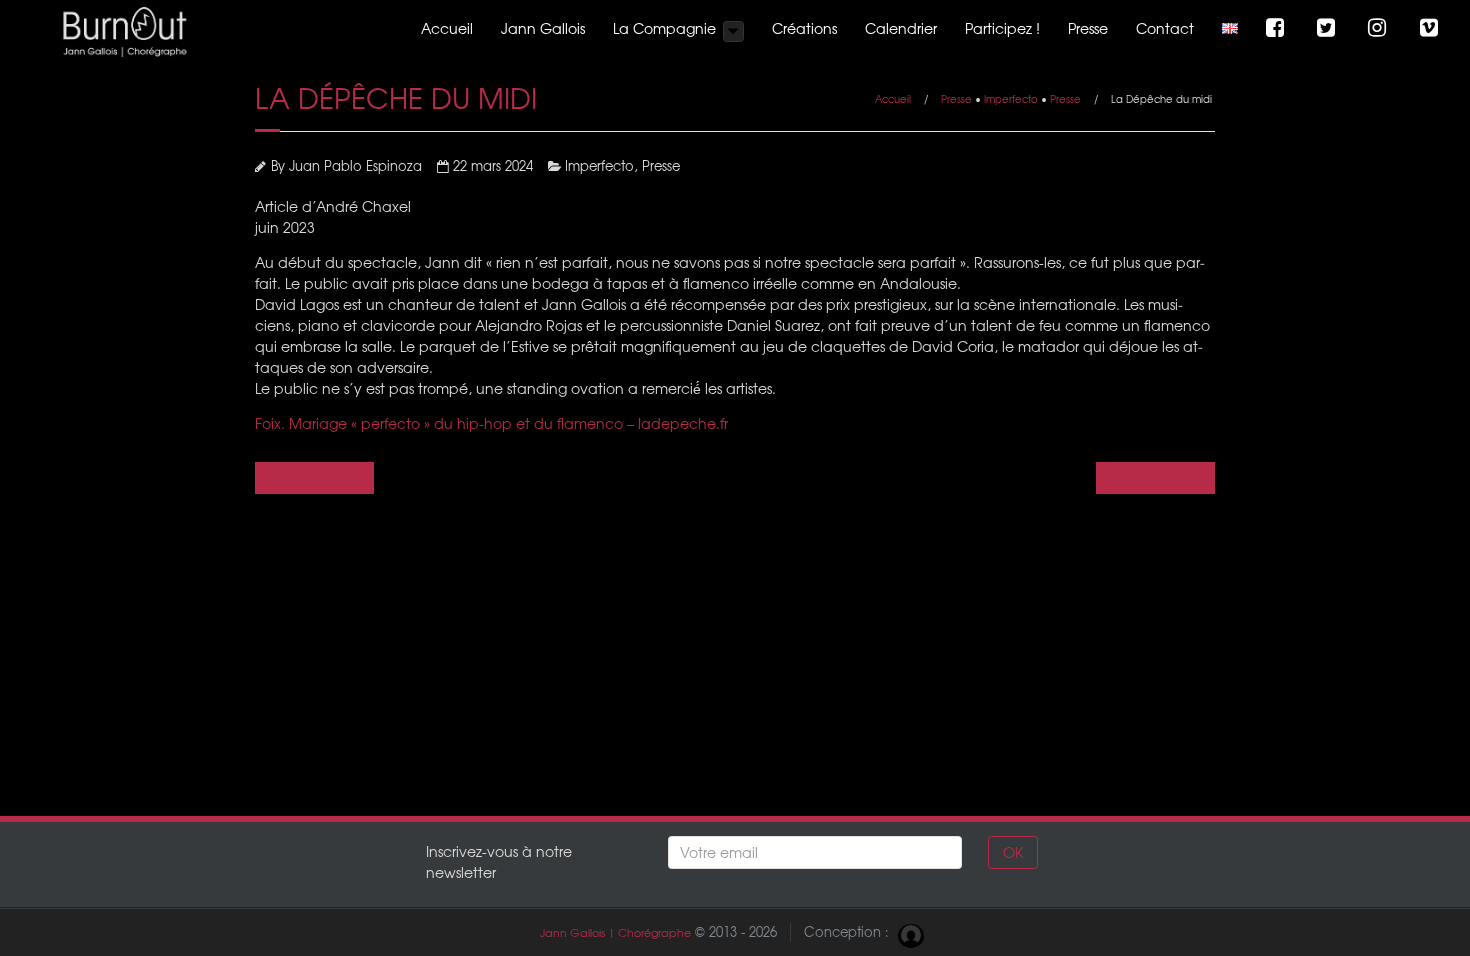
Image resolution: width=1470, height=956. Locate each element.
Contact (1165, 28)
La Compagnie (664, 28)
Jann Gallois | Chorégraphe (615, 932)
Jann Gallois (543, 28)
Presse (1088, 28)
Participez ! (1002, 28)
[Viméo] (1431, 28)
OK (1013, 852)
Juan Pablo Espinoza (355, 165)
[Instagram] (1379, 28)
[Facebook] (1277, 28)
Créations (804, 28)
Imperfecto (1011, 98)
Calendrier (901, 28)
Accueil (447, 28)
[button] (733, 31)
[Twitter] (1328, 28)
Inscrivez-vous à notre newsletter (499, 861)
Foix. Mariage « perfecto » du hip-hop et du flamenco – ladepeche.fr (491, 423)
